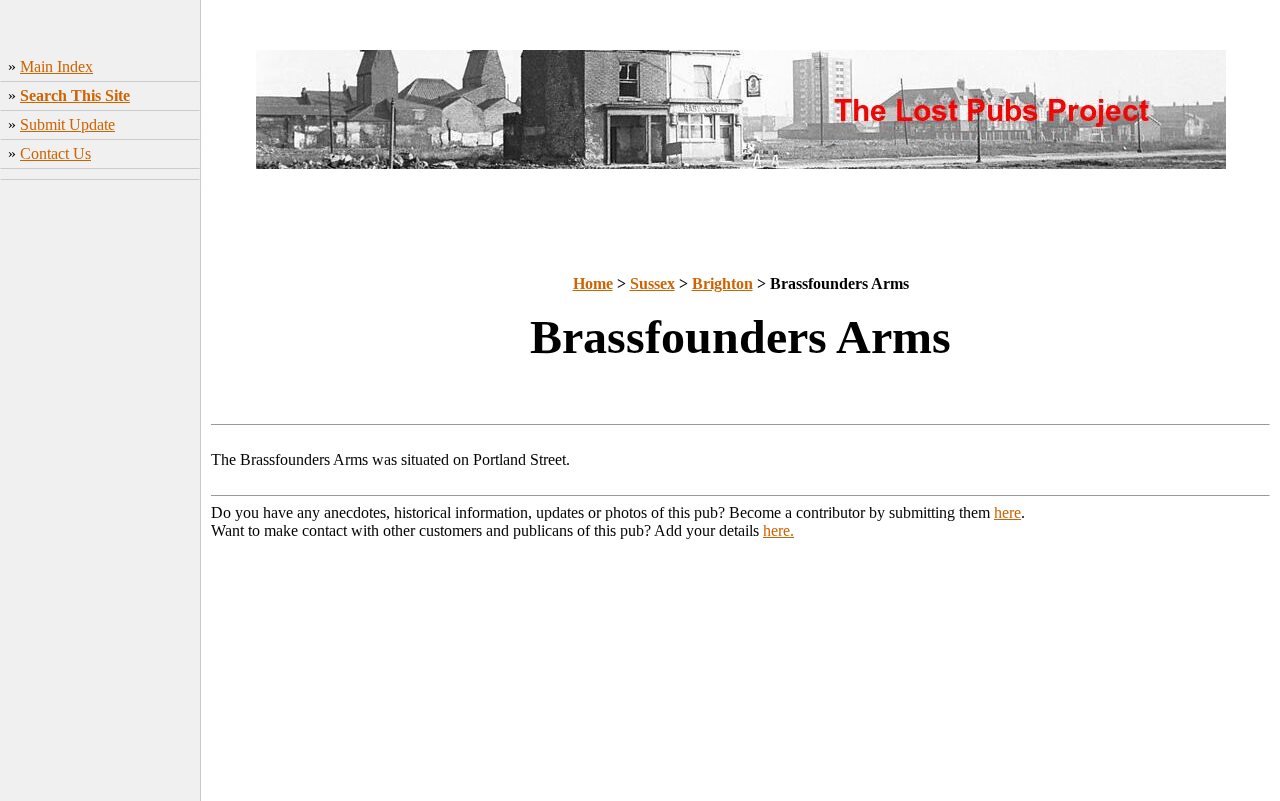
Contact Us (55, 153)
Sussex (652, 283)
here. (778, 530)
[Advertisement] (100, 501)
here (1007, 512)
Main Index (56, 66)
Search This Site (75, 95)
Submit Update (67, 124)
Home (593, 283)
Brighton (722, 283)
